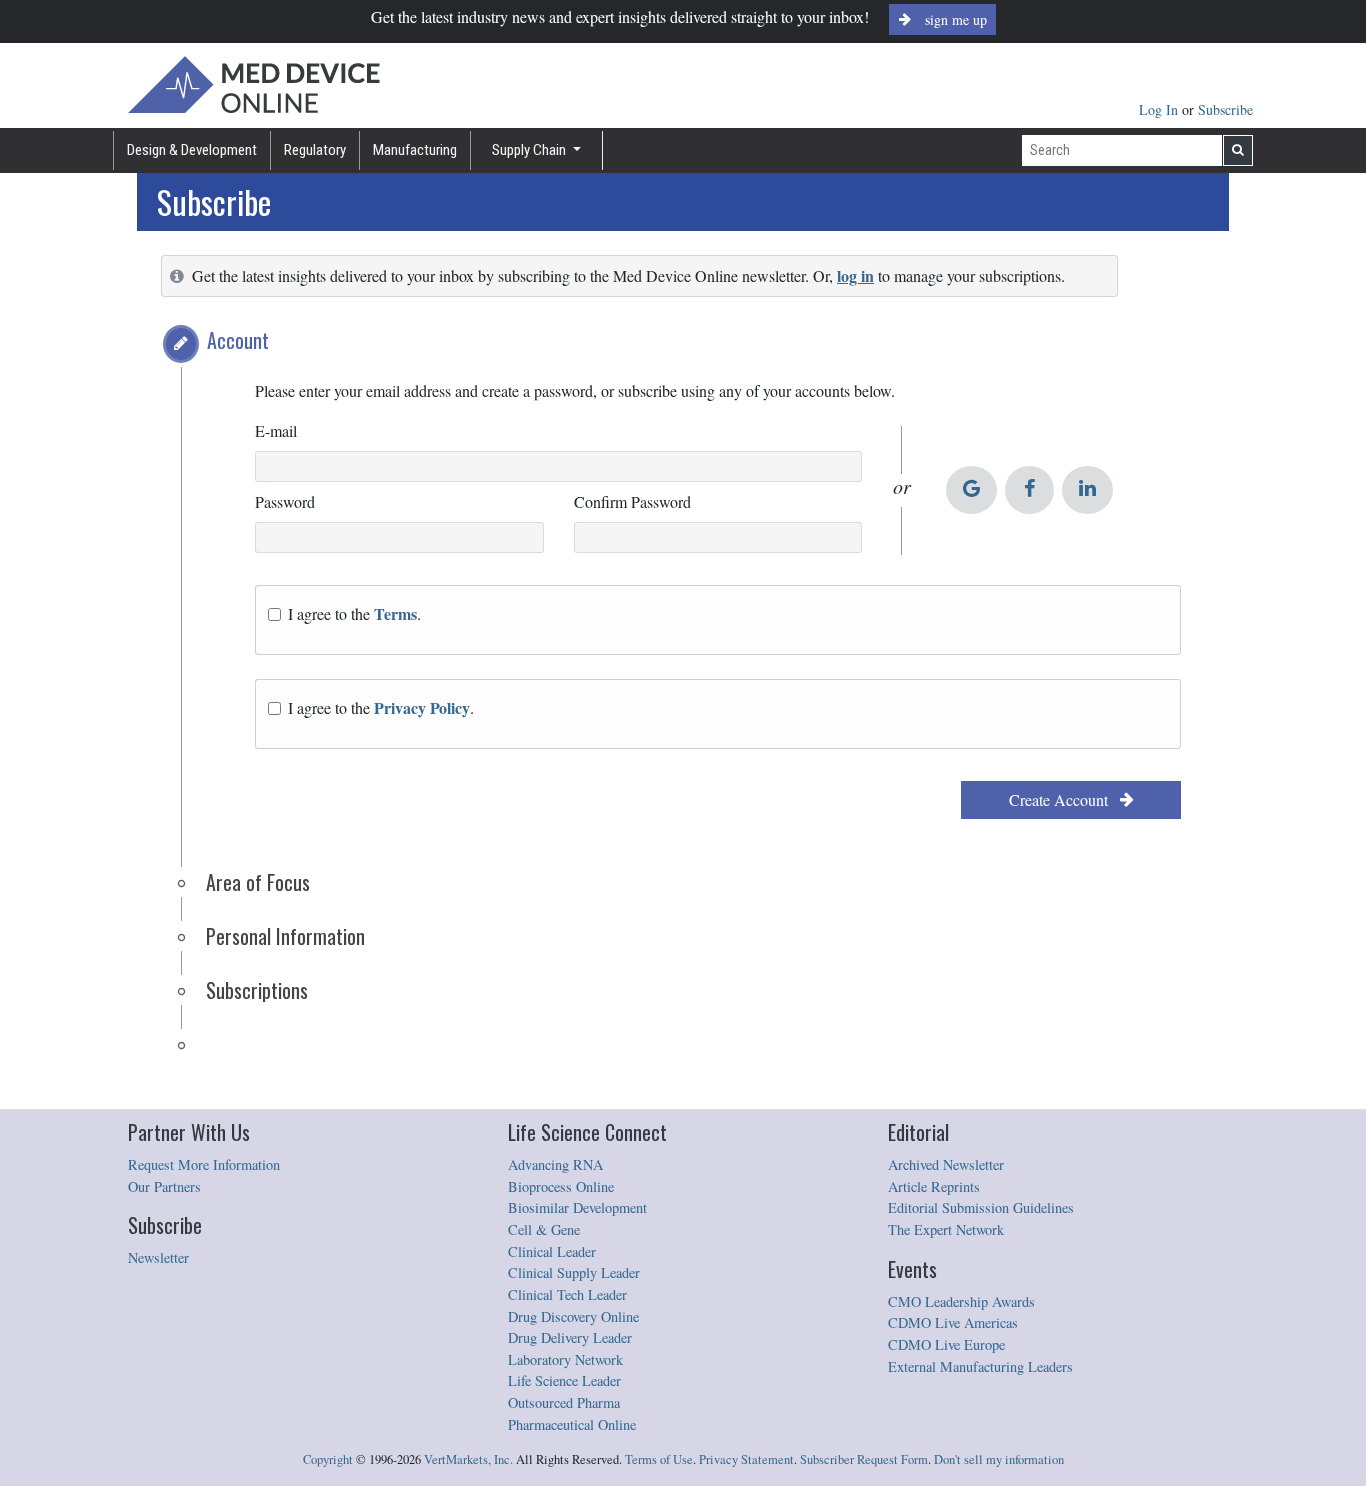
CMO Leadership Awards (961, 1301)
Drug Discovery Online (573, 1316)
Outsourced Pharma (564, 1402)
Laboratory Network (565, 1359)
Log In (1160, 109)
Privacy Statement (746, 1459)
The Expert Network (946, 1229)
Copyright (328, 1459)
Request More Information (204, 1164)
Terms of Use (659, 1459)
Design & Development (192, 150)
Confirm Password (632, 501)
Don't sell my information (999, 1459)
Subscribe (1225, 109)
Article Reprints (934, 1186)
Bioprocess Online (561, 1186)
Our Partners (164, 1186)
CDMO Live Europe (946, 1344)
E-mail (276, 430)
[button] (181, 344)
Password (285, 501)
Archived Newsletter (946, 1164)
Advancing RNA (555, 1164)
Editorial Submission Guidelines (981, 1207)
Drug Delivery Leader (570, 1337)
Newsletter (158, 1257)
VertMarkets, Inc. (468, 1459)
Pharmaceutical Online (572, 1424)
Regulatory (315, 150)
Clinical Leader (552, 1251)
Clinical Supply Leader (574, 1272)
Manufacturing (415, 150)
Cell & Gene (544, 1229)
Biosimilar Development (577, 1207)
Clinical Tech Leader (567, 1294)
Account (238, 340)
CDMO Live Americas (953, 1322)
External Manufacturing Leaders (980, 1366)
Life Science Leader (564, 1380)
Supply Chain (530, 150)
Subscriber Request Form (864, 1459)
